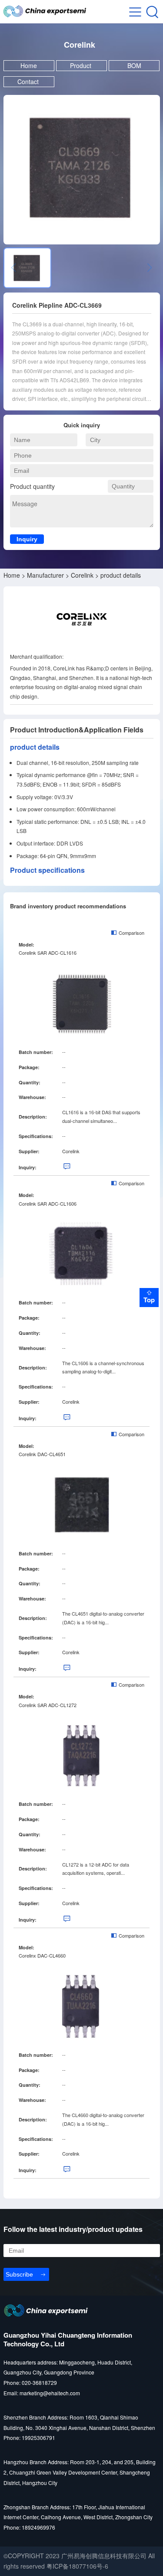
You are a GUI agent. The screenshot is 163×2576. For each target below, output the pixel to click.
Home (29, 65)
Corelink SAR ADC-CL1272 (48, 1705)
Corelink (82, 575)
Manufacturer (45, 575)
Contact (29, 81)
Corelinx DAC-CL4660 (42, 1955)
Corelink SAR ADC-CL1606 (48, 1203)
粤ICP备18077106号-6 (77, 2566)
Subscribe (19, 2274)
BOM (134, 65)
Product (81, 65)
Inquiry (27, 539)
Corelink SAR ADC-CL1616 (48, 953)
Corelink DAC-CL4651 (42, 1454)
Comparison (131, 933)
